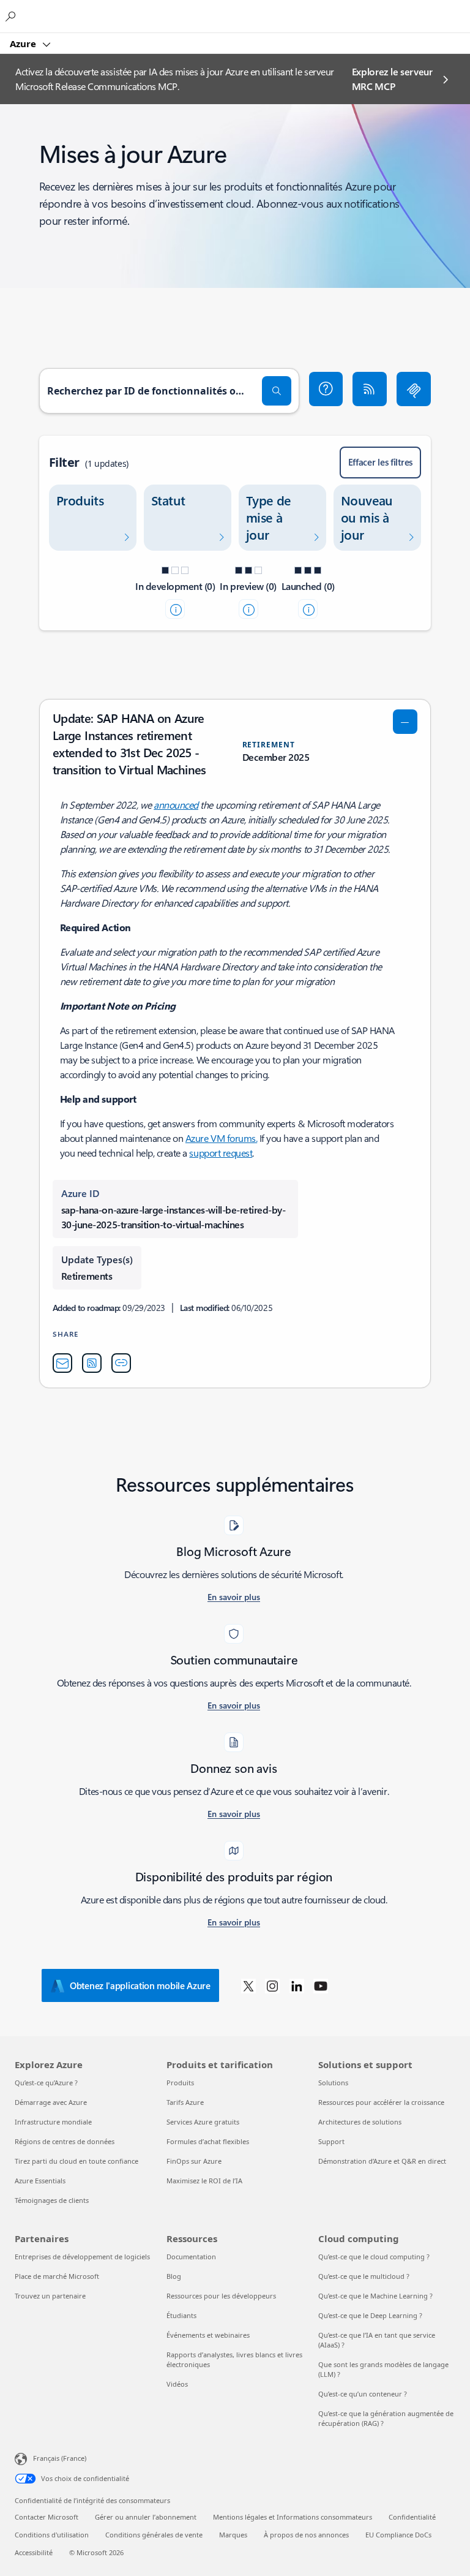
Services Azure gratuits (203, 2122)
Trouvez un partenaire (50, 2296)
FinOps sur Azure (194, 2161)
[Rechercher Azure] (12, 16)
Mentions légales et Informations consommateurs (293, 2517)
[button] (326, 389)
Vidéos (177, 2384)
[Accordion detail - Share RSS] (92, 1363)
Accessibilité (34, 2552)
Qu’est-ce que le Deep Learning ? (370, 2315)
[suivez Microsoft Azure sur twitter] (248, 1985)
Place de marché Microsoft (57, 2276)
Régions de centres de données (65, 2141)
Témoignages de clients (52, 2200)
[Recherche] (277, 391)
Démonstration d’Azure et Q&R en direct (382, 2161)
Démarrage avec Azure (51, 2102)
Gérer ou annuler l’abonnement (146, 2517)
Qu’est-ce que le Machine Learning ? (375, 2296)
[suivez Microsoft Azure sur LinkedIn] (297, 1985)
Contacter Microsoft (47, 2517)
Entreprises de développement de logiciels (82, 2257)
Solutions (333, 2083)
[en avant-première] (248, 609)
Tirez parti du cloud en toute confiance (76, 2161)
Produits (180, 2083)
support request (221, 1153)
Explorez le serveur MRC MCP (392, 79)
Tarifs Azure (185, 2102)
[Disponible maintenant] (308, 609)
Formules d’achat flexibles (208, 2141)
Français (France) (60, 2458)
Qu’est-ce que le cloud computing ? (374, 2257)
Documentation (191, 2257)
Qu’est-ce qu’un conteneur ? (363, 2394)
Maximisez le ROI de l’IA (204, 2181)
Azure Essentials (40, 2181)
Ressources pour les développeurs (221, 2296)
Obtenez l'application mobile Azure (140, 1985)
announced (176, 805)
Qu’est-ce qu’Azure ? (46, 2083)
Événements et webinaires (208, 2335)
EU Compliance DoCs (398, 2535)
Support (331, 2141)
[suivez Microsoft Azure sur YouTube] (321, 1985)
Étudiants (181, 2315)
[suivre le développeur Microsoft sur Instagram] (272, 1985)
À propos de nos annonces (306, 2535)
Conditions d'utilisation (52, 2535)
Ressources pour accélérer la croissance (381, 2102)
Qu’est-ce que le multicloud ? (364, 2276)
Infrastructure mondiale (53, 2122)
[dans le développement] (175, 609)
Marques (233, 2535)
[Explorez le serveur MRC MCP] (414, 389)
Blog (174, 2276)
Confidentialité (412, 2517)
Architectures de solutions (360, 2122)
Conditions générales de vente (154, 2535)
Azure (24, 43)
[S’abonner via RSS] (370, 389)
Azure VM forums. (221, 1138)
